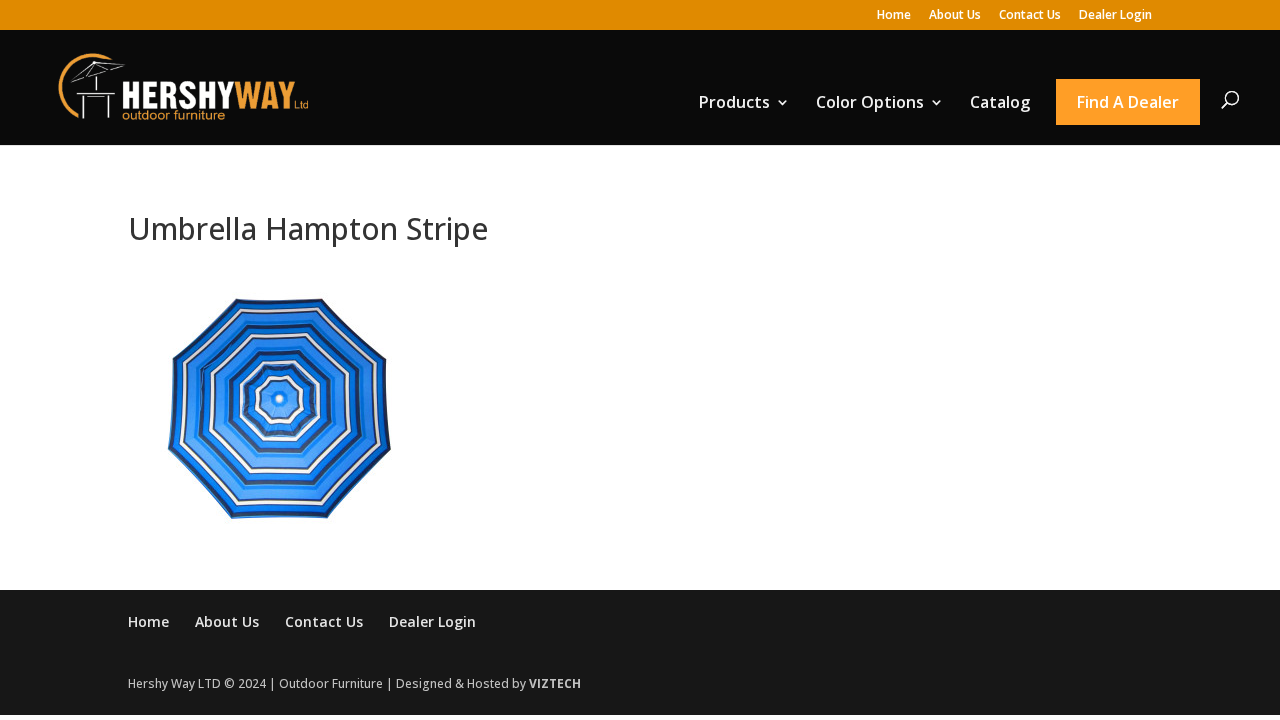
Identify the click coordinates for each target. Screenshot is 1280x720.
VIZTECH (555, 683)
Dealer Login (1115, 16)
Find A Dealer (1128, 102)
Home (894, 16)
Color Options (870, 102)
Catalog (1000, 102)
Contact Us (1030, 16)
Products (734, 102)
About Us (955, 16)
